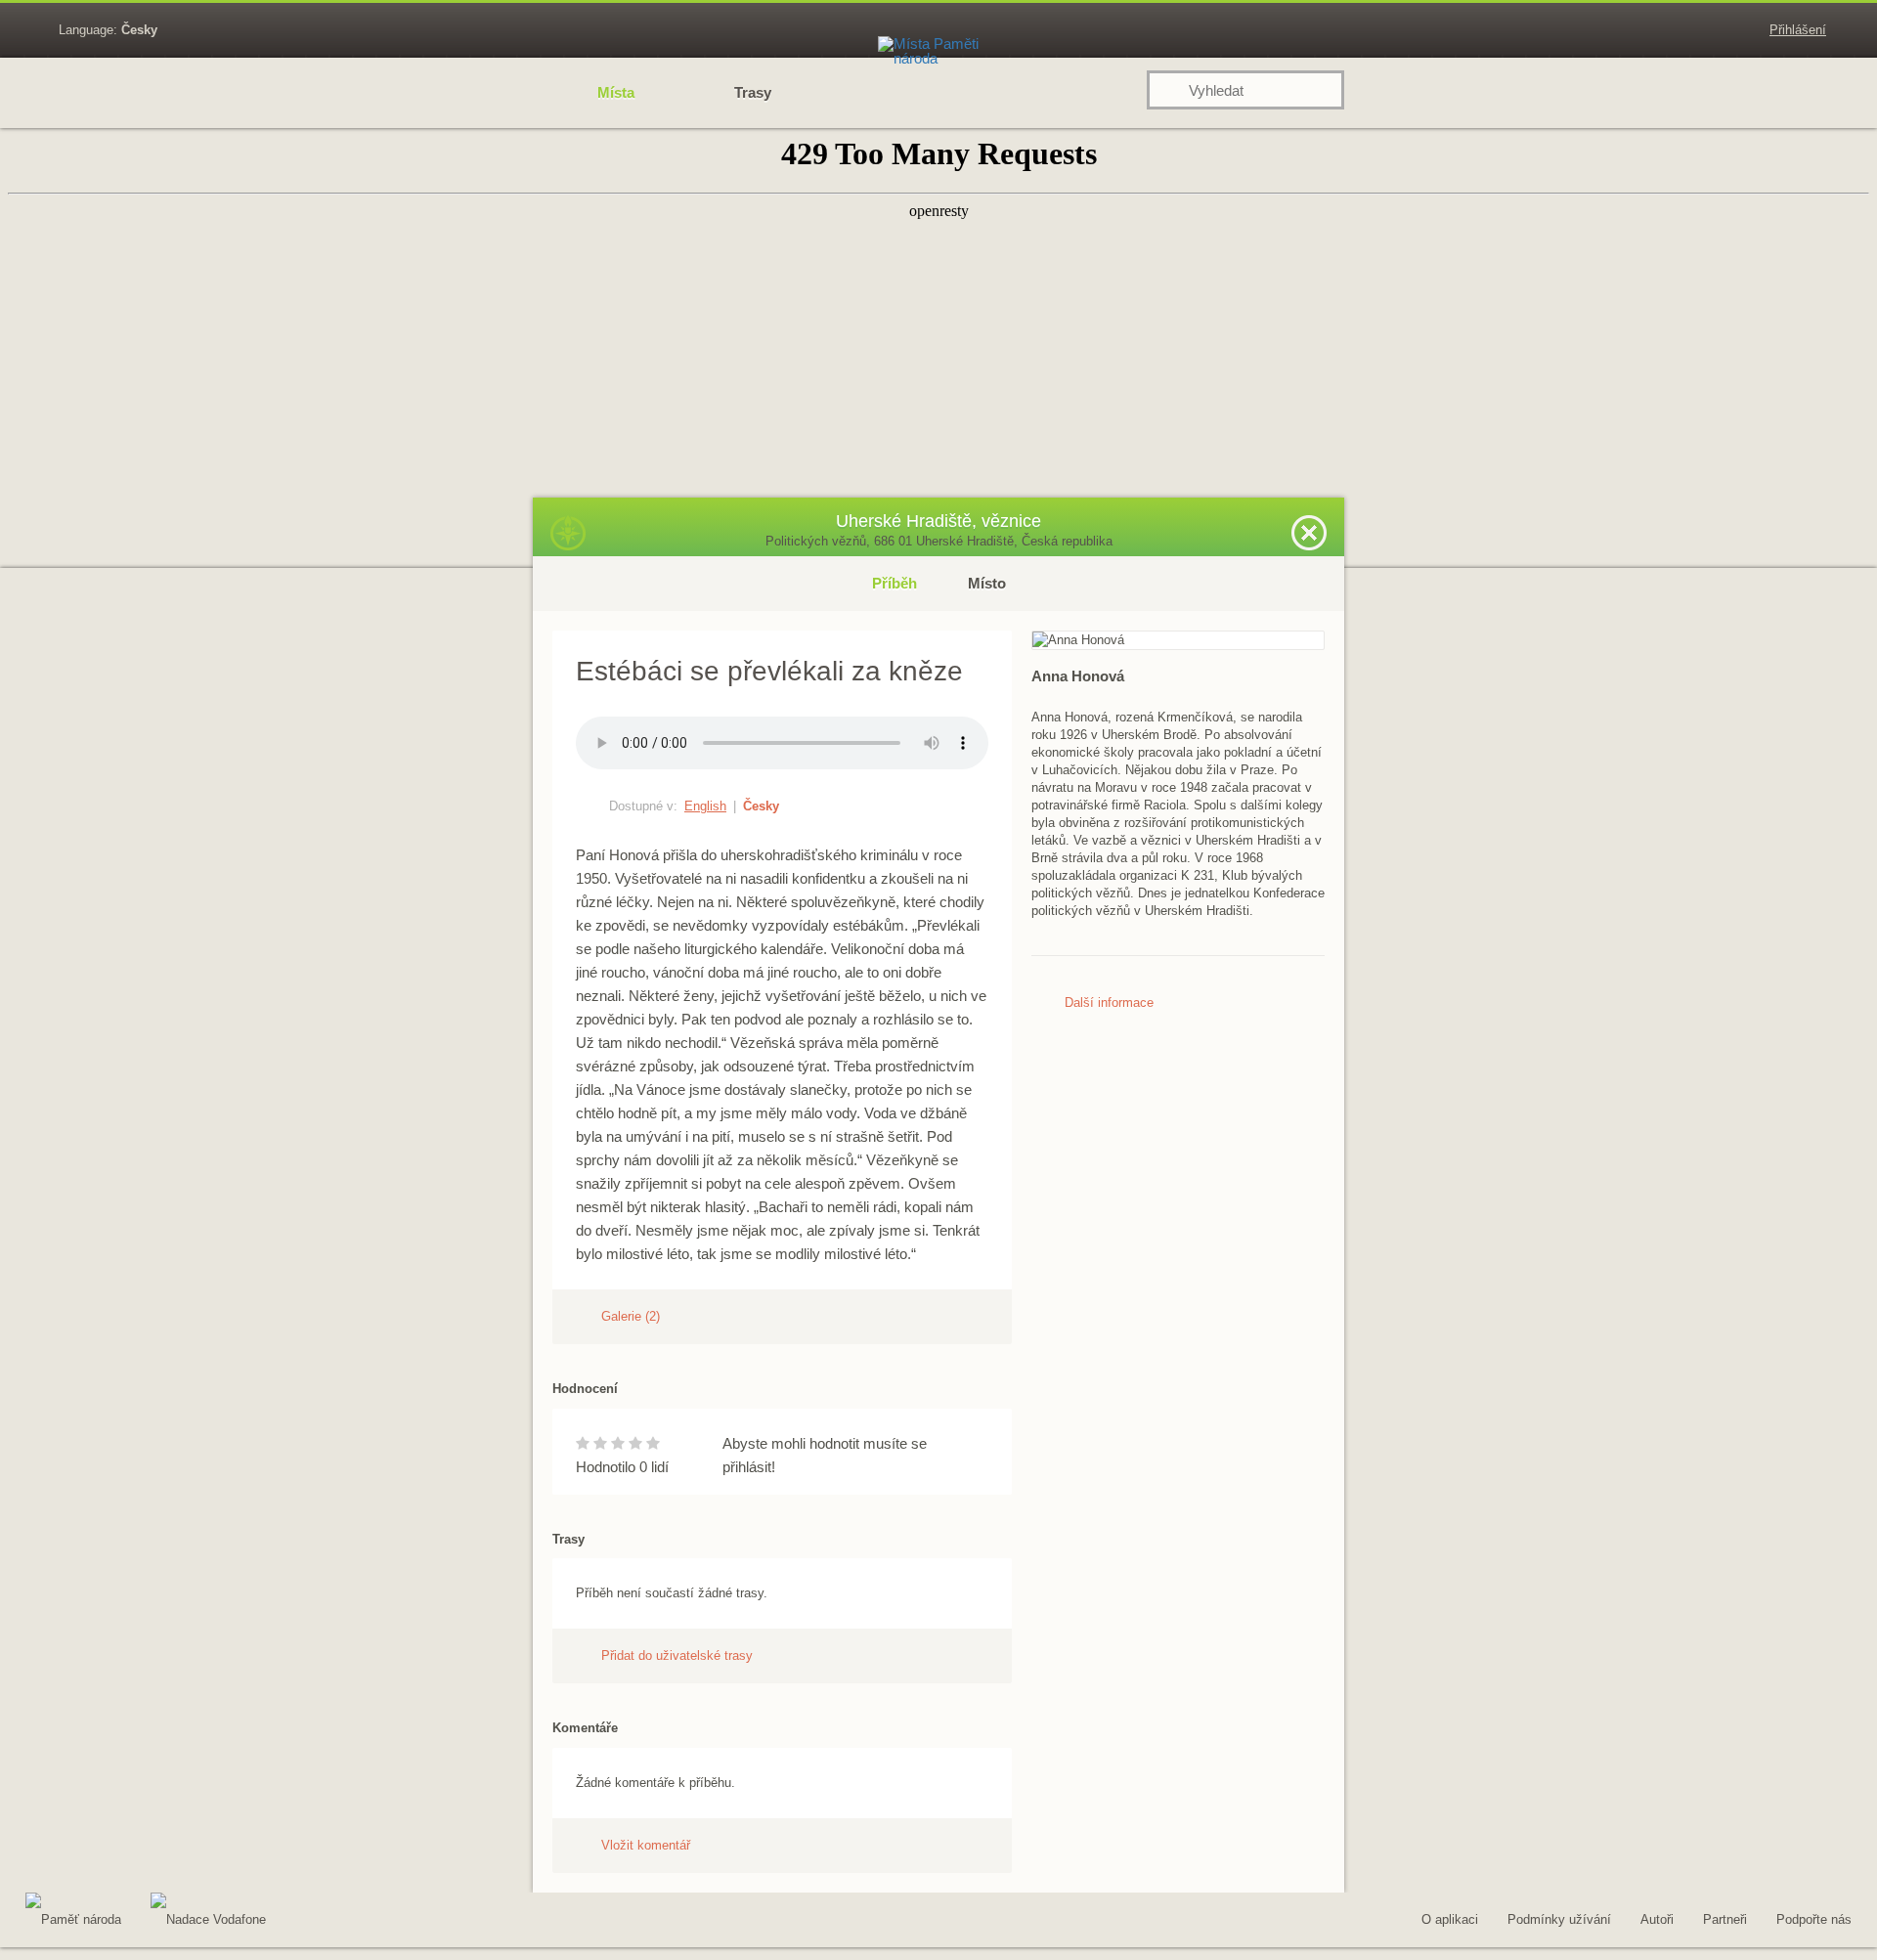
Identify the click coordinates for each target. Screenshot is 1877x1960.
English (705, 806)
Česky (761, 806)
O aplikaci (1450, 1919)
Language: (108, 30)
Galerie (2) (631, 1316)
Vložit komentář (646, 1845)
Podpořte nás (1814, 1919)
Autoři (1657, 1919)
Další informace (1109, 1002)
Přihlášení (1798, 30)
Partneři (1725, 1919)
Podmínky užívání (1559, 1919)
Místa (616, 92)
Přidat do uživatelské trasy (677, 1655)
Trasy (753, 92)
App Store (438, 1923)
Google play (330, 1923)
